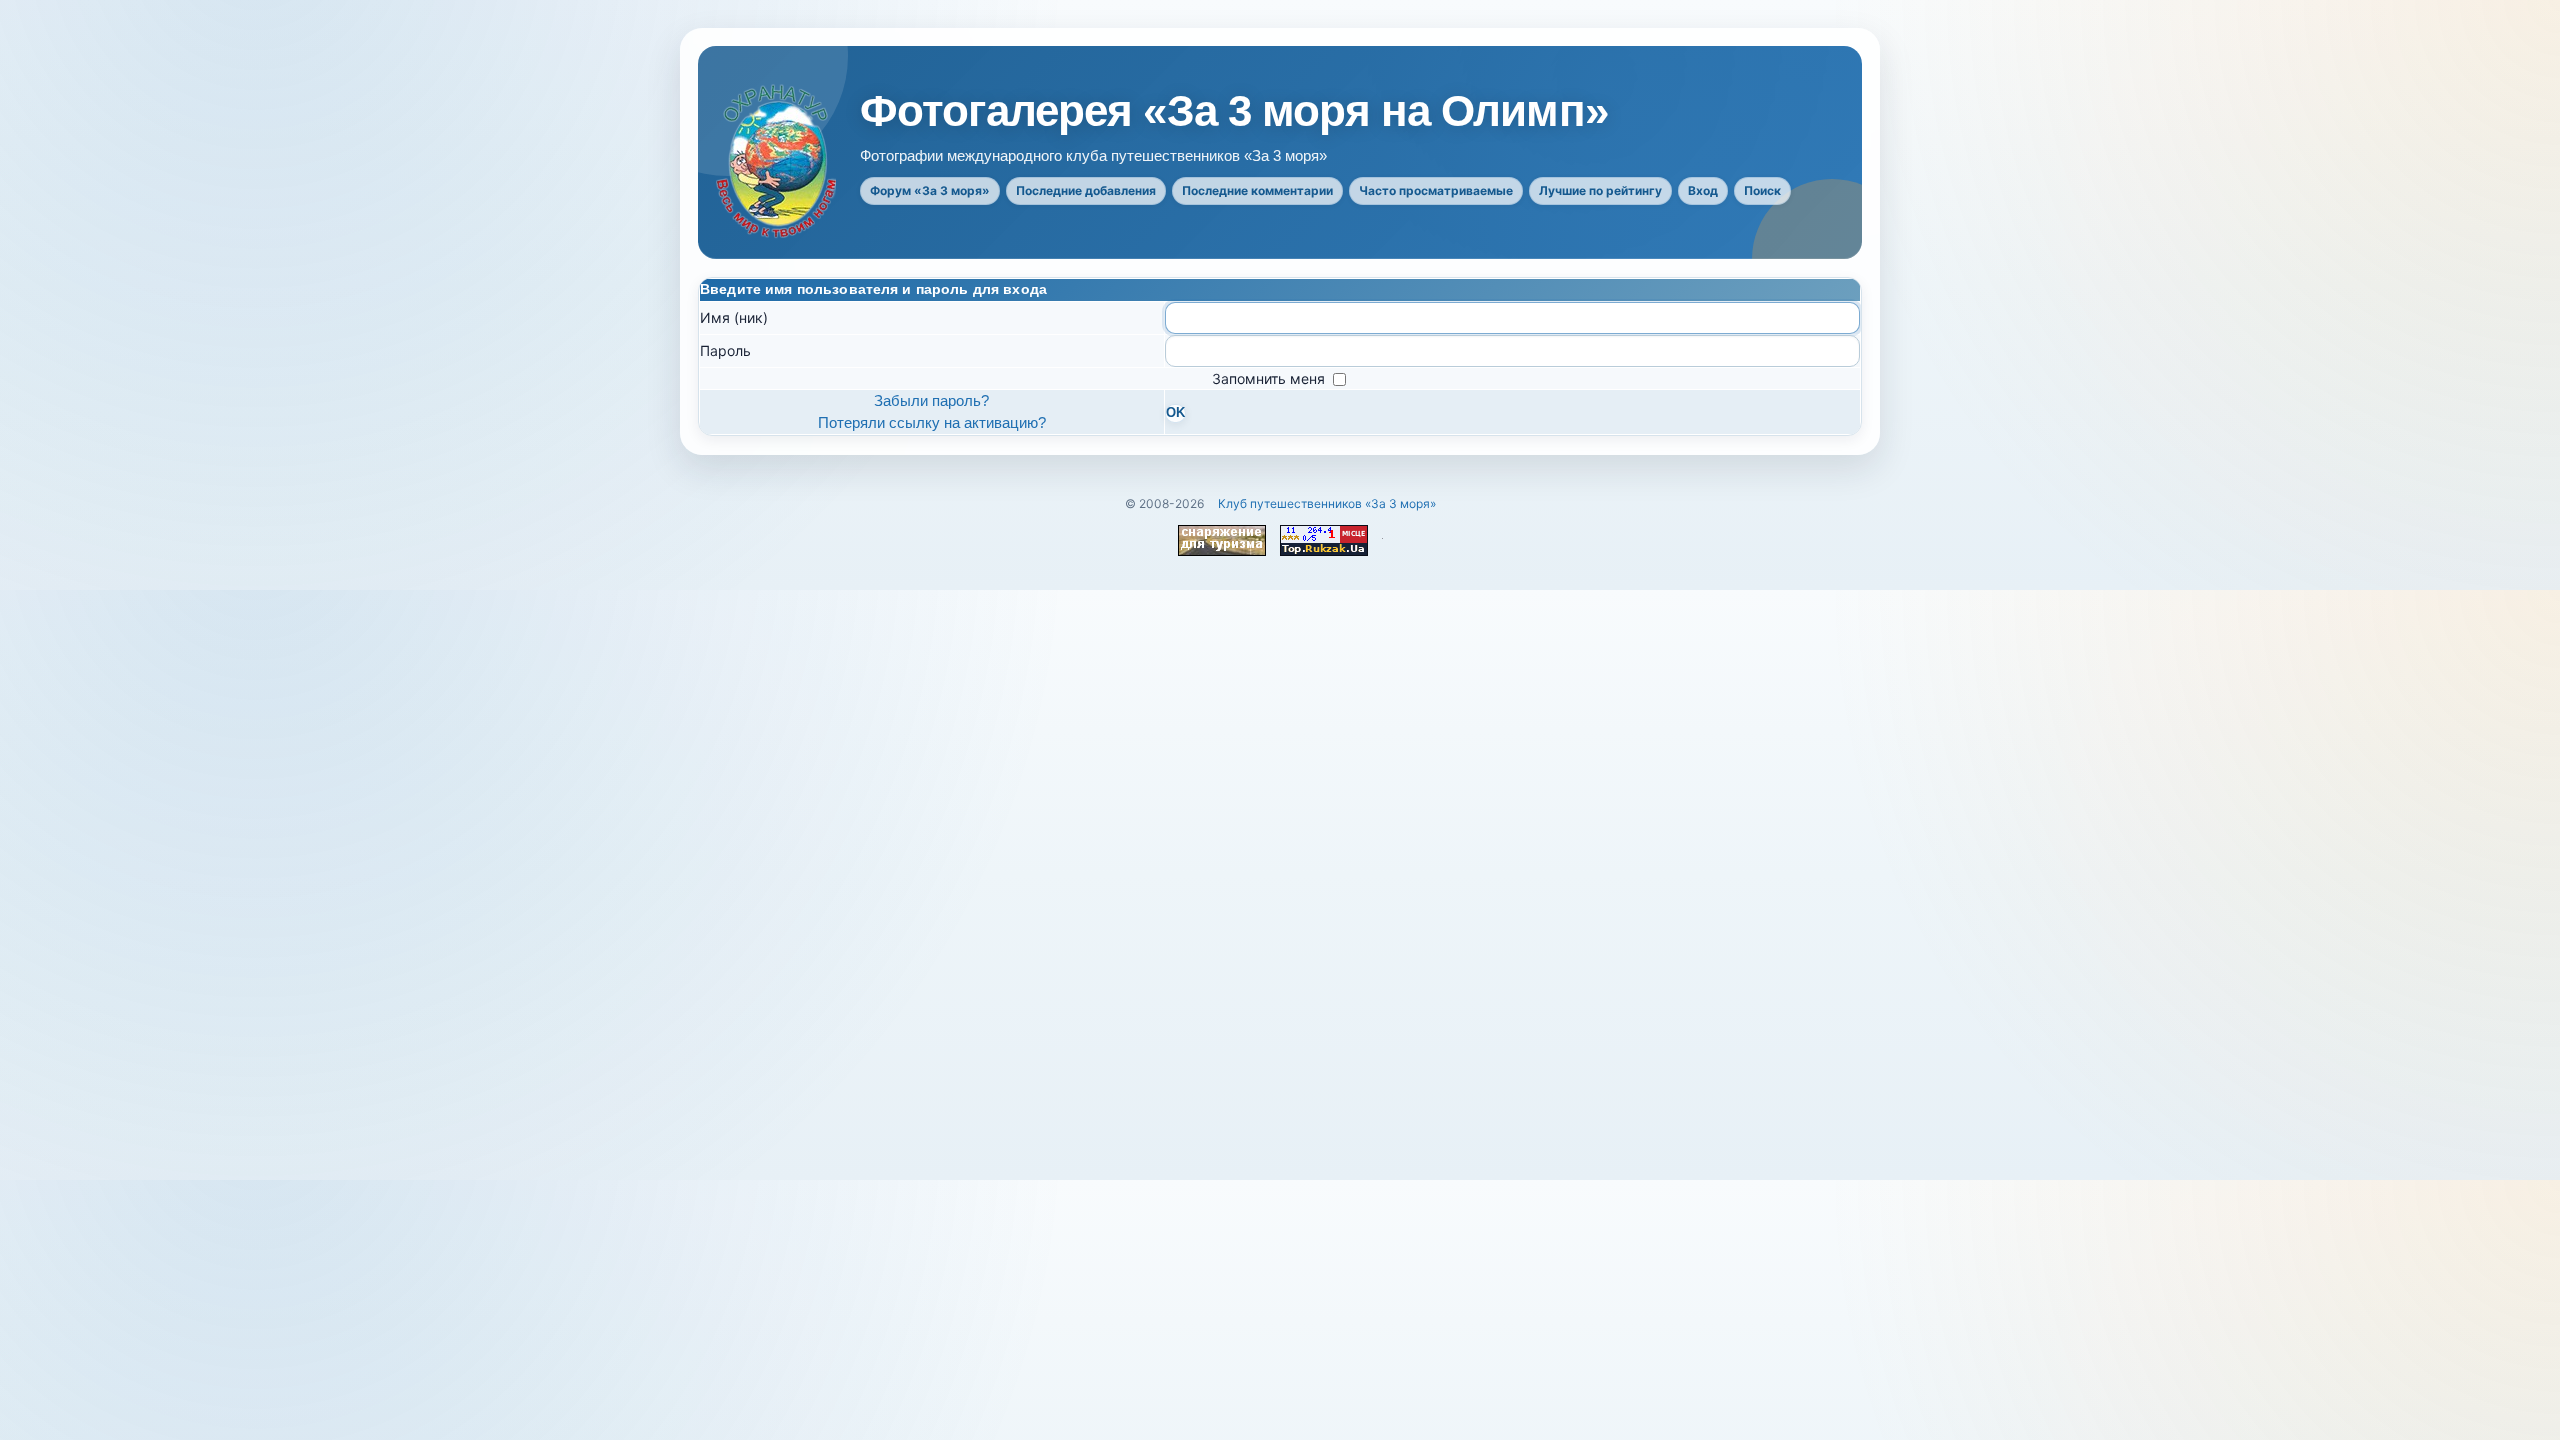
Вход (1703, 190)
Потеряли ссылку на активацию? (932, 422)
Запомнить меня (1270, 378)
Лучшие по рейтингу (1600, 190)
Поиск (1762, 190)
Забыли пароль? (931, 400)
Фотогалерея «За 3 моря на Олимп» (1234, 111)
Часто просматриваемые (1436, 190)
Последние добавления (1086, 190)
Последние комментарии (1257, 190)
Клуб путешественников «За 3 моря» (1327, 503)
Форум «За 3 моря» (930, 190)
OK (1175, 413)
